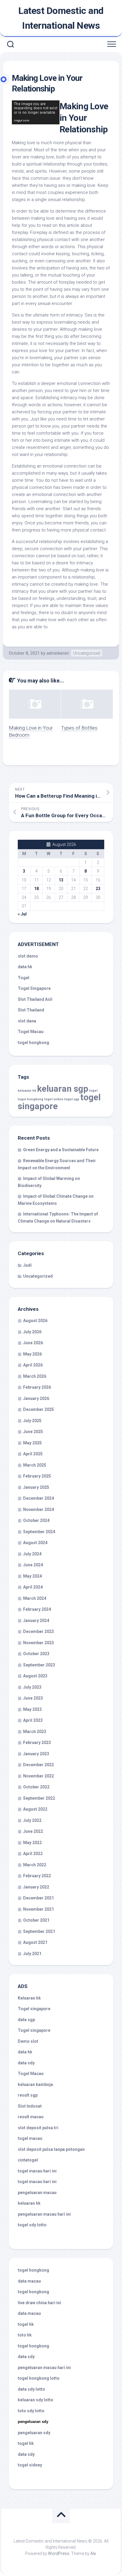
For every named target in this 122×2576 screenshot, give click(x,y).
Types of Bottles (79, 728)
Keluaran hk (29, 1998)
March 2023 (35, 1732)
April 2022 (33, 1854)
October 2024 (36, 1520)
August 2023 (35, 1676)
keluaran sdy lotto (36, 2400)
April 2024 (33, 1587)
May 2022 (32, 1843)
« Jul (22, 914)
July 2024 (32, 1554)
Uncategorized (87, 653)
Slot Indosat (30, 2106)
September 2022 (39, 1798)
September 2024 (39, 1532)
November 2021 (38, 1909)
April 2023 (33, 1720)
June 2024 (33, 1565)
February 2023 (37, 1743)
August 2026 (35, 1321)
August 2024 (35, 1543)
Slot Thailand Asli (35, 999)
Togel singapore (34, 2009)
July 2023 (32, 1687)
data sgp (26, 2020)
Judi (27, 1265)
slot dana (27, 1021)
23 (98, 889)
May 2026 (32, 1354)
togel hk (26, 2443)
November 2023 (38, 1643)
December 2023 (38, 1631)
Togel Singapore (34, 988)
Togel (24, 978)
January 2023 (36, 1754)
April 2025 (33, 1454)
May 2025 (32, 1443)
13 (61, 880)
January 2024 (36, 1621)
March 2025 (35, 1465)
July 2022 (32, 1820)
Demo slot (28, 2041)
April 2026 (33, 1365)
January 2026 (36, 1398)
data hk (25, 967)
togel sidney (30, 2465)
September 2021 (39, 1931)
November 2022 (38, 1776)
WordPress (59, 2553)
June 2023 (33, 1698)
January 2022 (36, 1887)
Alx (93, 2553)
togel (93, 1091)
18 (36, 889)
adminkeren (58, 653)
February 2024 (37, 1609)
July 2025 (32, 1421)
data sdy (26, 2063)
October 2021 (36, 1920)
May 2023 (32, 1709)
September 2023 (39, 1665)
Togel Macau (31, 1032)
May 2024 (32, 1576)
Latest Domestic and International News (61, 18)
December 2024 (38, 1498)
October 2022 (36, 1787)
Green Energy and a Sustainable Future (61, 1150)
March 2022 (35, 1865)
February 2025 (37, 1476)
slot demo (28, 956)
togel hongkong (30, 1099)
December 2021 (38, 1898)
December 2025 (38, 1409)
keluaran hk (27, 1091)
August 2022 (35, 1809)
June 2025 (33, 1432)
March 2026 (35, 1376)
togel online (54, 1099)
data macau (29, 2281)
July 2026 (32, 1332)
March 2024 (35, 1598)
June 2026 (33, 1343)
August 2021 (35, 1942)
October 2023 (36, 1654)
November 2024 (38, 1509)
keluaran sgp (63, 1089)
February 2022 (37, 1876)
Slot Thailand (31, 1010)
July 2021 (32, 1954)
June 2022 (33, 1831)
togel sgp (72, 1099)
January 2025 (36, 1487)
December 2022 (38, 1765)
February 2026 (37, 1387)
